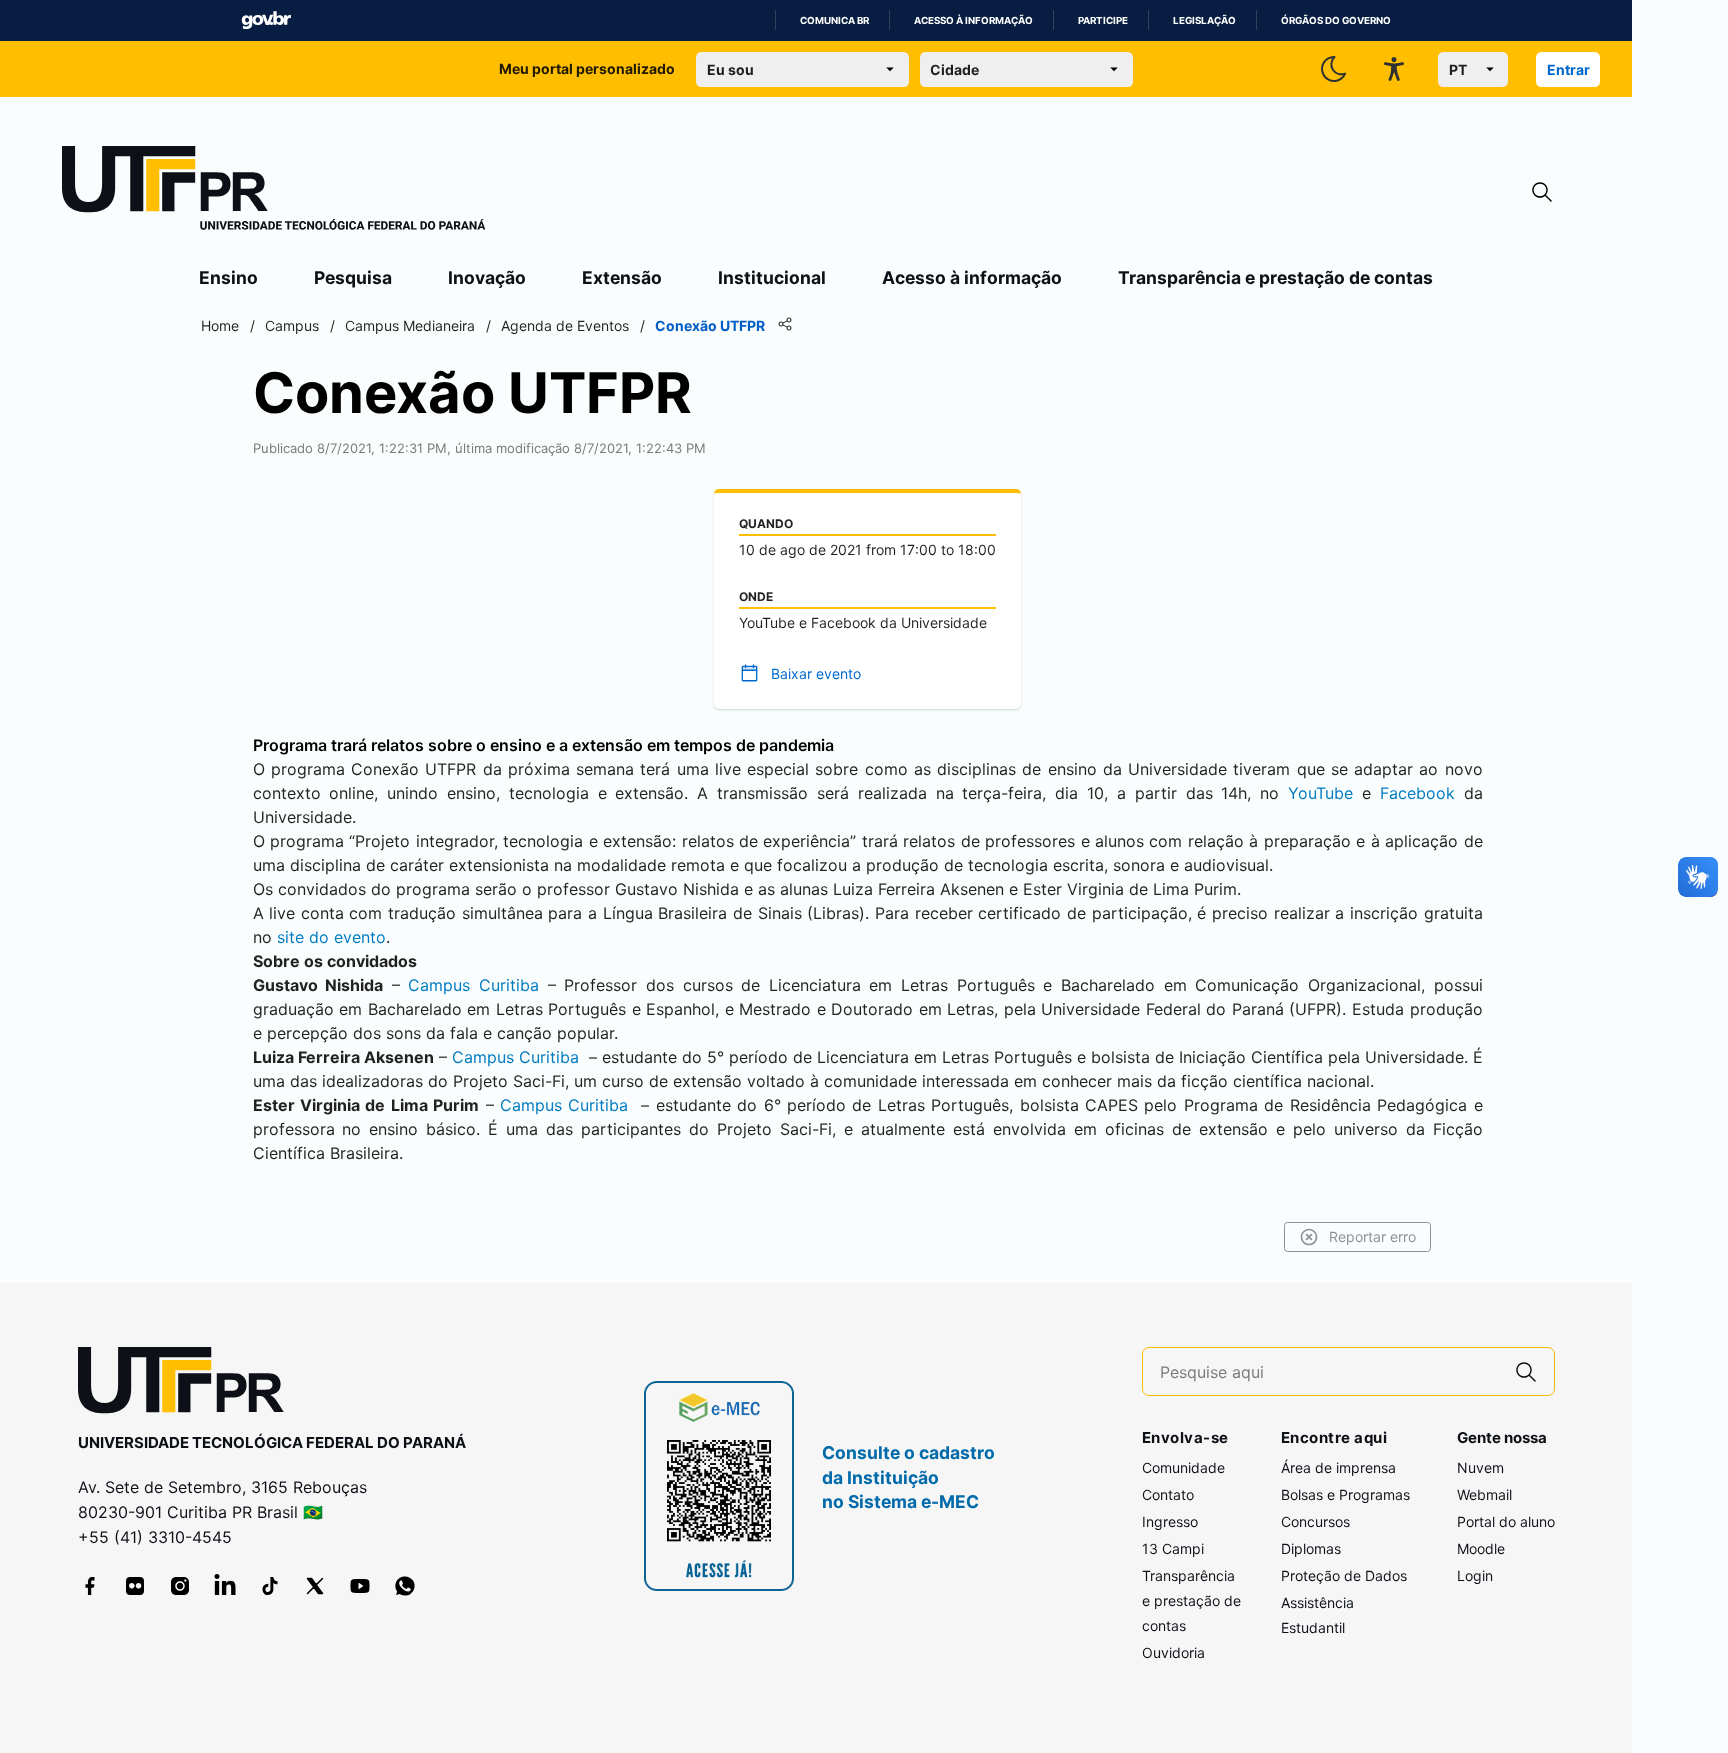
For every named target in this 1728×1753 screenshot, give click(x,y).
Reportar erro (1372, 1236)
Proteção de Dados (1344, 1575)
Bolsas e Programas (1345, 1494)
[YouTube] (360, 1586)
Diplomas (1311, 1548)
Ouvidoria (1173, 1652)
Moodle (1481, 1548)
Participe (1103, 20)
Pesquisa (353, 277)
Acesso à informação (973, 20)
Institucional (772, 277)
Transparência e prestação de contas (1275, 277)
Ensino (228, 277)
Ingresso (1170, 1521)
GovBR (266, 20)
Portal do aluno (1506, 1521)
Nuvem (1480, 1467)
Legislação (1204, 20)
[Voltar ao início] (188, 1384)
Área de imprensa (1338, 1467)
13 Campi (1173, 1548)
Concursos (1315, 1521)
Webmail (1484, 1494)
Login (1475, 1575)
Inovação (487, 277)
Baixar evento (816, 673)
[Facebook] (90, 1586)
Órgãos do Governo (1336, 20)
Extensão (622, 277)
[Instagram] (180, 1586)
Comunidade (1183, 1467)
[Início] (274, 192)
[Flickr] (135, 1586)
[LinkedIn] (225, 1586)
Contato (1168, 1494)
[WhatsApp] (405, 1586)
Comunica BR (834, 20)
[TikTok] (270, 1586)
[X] (315, 1586)
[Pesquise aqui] (1526, 1371)
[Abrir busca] (1542, 192)
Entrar (1568, 69)
